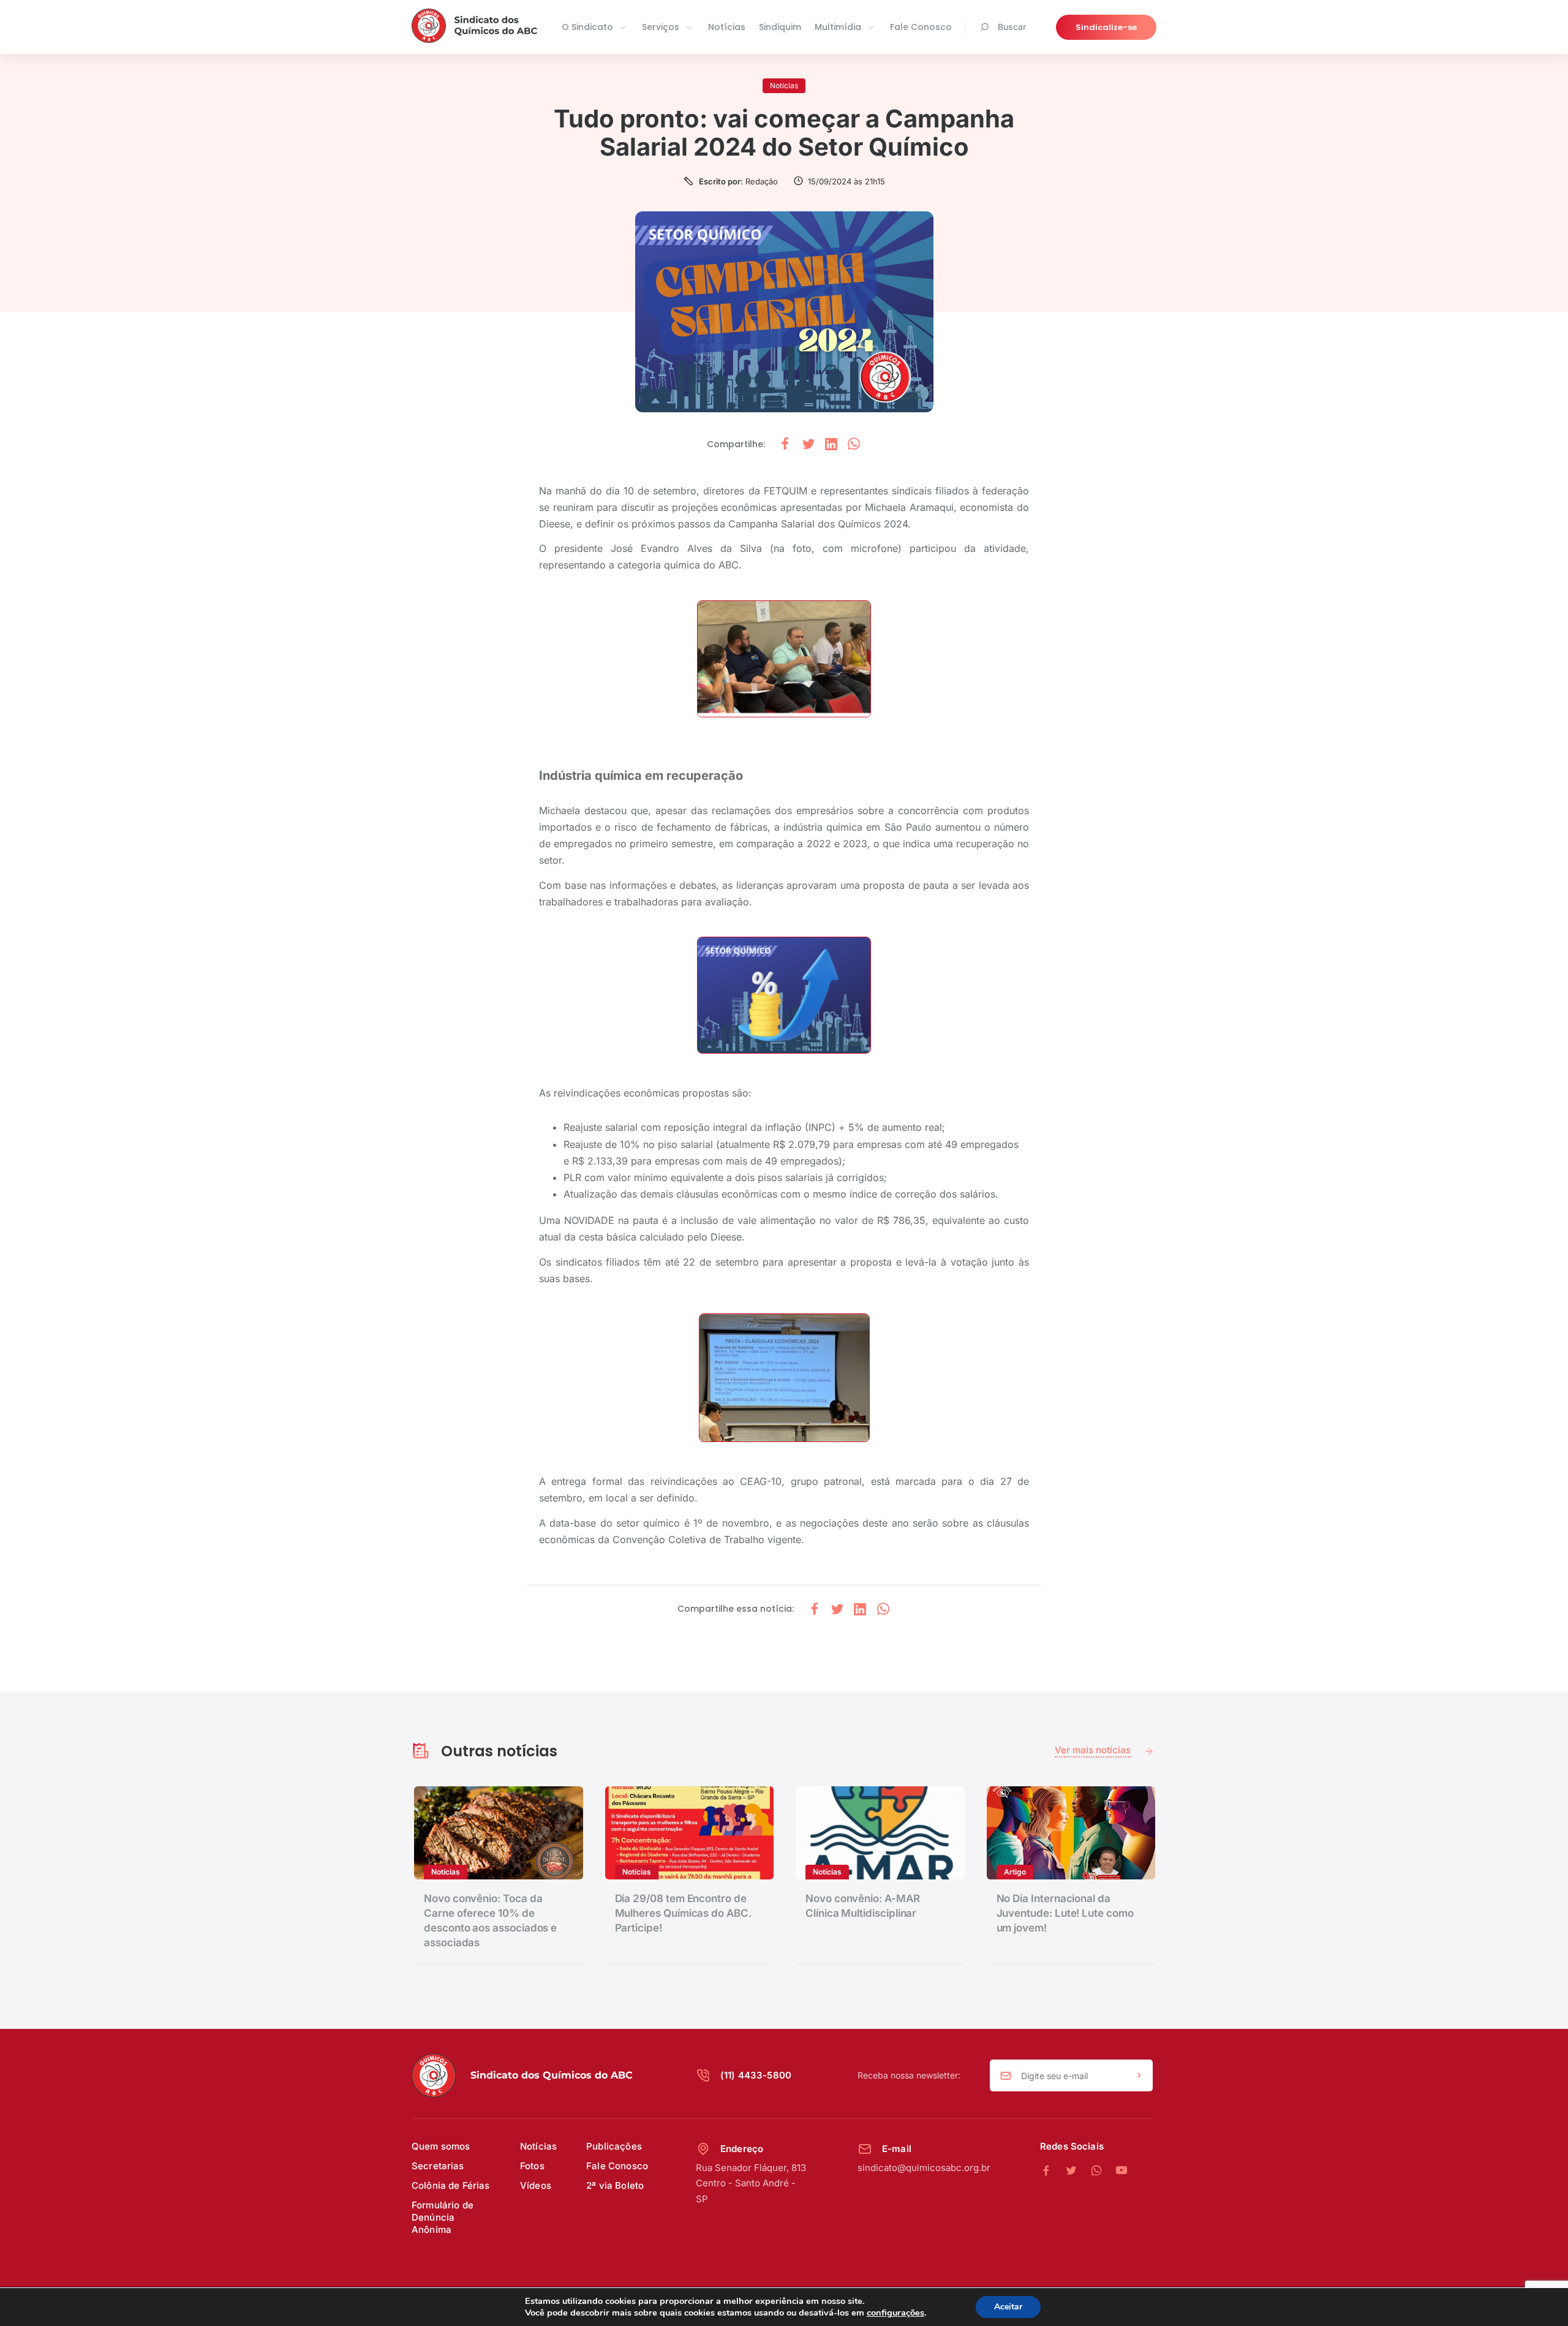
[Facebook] (1053, 2171)
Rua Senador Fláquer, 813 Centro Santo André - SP (751, 2183)
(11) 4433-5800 (756, 2075)
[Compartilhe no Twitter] (809, 444)
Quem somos (441, 2146)
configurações (895, 2313)
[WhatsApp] (1103, 2171)
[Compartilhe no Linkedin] (831, 444)
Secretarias (438, 2166)
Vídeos (536, 2185)
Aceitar (1008, 2307)
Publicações (614, 2146)
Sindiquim (780, 27)
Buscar (1012, 27)
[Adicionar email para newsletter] (1139, 2076)
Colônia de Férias (451, 2185)
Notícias (727, 27)
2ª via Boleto (615, 2185)
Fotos (532, 2166)
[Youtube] (1121, 2171)
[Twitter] (1078, 2171)
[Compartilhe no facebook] (785, 444)
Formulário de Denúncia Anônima (443, 2217)
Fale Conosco (921, 27)
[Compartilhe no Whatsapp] (854, 444)
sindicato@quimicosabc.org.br (924, 2168)
